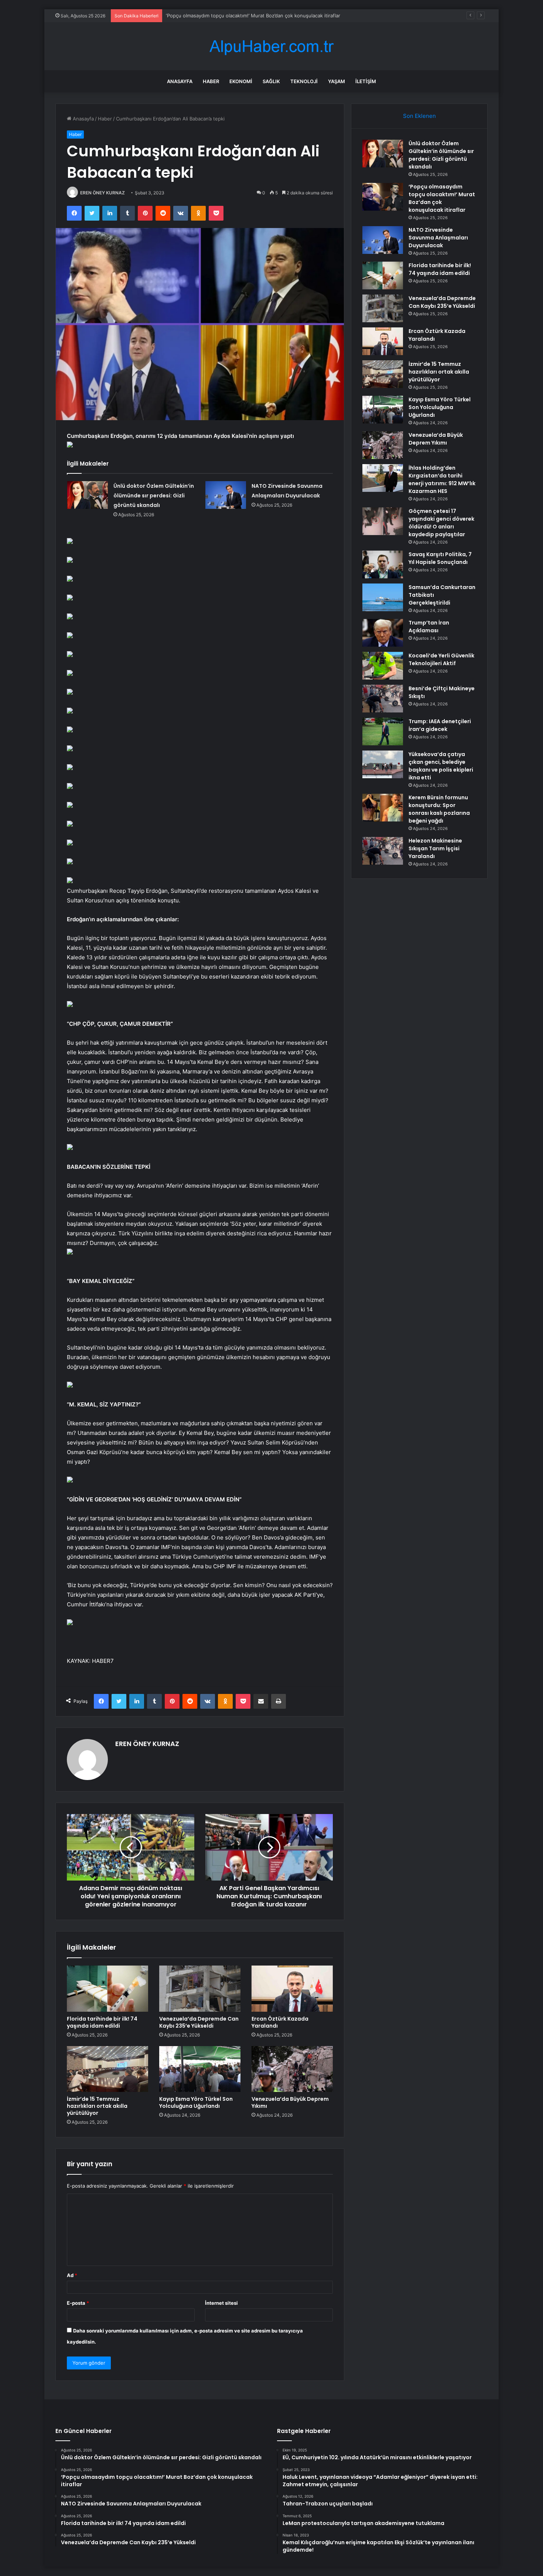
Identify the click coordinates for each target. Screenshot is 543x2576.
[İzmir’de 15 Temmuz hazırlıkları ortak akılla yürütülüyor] (107, 2069)
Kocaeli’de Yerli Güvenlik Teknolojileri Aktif (441, 659)
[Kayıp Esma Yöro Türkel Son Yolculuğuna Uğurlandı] (200, 2069)
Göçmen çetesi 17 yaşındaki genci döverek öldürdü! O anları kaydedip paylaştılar (441, 523)
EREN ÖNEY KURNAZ (103, 193)
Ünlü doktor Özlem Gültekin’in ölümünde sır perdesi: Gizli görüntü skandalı (154, 496)
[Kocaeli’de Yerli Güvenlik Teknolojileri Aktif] (383, 666)
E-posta (78, 2303)
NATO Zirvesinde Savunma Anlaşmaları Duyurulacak (225, 16)
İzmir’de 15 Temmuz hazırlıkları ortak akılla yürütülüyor (97, 2106)
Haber (211, 81)
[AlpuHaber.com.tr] (271, 46)
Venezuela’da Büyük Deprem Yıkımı (290, 2102)
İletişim (366, 81)
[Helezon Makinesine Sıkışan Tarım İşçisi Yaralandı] (383, 851)
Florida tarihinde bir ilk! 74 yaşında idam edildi (102, 2022)
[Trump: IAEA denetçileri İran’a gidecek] (383, 731)
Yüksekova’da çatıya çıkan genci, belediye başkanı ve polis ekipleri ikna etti (441, 766)
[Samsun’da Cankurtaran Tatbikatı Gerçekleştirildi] (383, 597)
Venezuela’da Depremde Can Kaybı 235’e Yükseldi (199, 2022)
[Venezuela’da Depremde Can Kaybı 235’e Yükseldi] (200, 1988)
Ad (72, 2275)
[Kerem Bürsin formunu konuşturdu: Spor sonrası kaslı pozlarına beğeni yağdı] (383, 808)
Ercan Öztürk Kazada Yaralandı (280, 2022)
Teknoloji (304, 81)
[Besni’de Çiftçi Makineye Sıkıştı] (383, 699)
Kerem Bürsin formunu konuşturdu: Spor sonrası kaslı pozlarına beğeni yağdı (439, 809)
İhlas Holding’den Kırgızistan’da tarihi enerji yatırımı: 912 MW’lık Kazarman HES (442, 479)
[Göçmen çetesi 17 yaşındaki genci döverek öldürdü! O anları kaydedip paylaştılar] (383, 521)
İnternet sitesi (221, 2303)
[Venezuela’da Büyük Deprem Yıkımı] (292, 2069)
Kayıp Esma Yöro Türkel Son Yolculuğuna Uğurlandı (196, 2102)
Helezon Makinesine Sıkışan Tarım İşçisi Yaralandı (435, 848)
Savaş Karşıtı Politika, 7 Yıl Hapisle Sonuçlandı (440, 558)
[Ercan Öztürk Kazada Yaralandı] (292, 1988)
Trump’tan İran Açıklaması (429, 627)
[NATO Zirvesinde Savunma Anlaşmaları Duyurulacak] (226, 495)
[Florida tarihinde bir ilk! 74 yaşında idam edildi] (107, 1988)
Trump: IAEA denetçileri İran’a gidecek (440, 725)
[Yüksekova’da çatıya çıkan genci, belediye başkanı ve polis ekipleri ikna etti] (383, 764)
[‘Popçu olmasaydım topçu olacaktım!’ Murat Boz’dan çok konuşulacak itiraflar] (383, 197)
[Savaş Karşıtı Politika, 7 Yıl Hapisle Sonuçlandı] (383, 564)
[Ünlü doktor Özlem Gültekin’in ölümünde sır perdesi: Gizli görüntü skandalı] (88, 495)
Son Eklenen (419, 116)
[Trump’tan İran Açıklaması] (383, 633)
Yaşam (337, 81)
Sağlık (271, 81)
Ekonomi (241, 81)
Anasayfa (180, 81)
